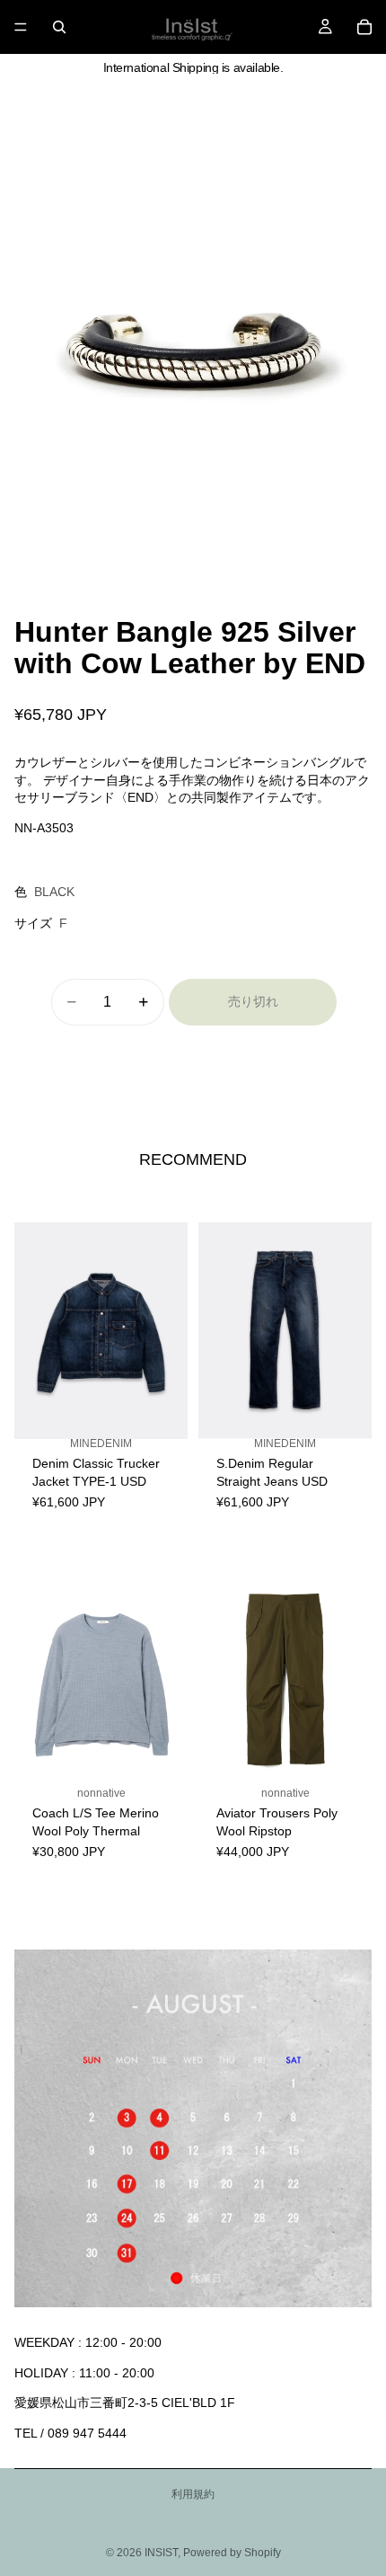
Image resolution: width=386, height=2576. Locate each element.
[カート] (364, 27)
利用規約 (193, 2494)
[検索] (59, 27)
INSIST (161, 2553)
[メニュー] (21, 27)
